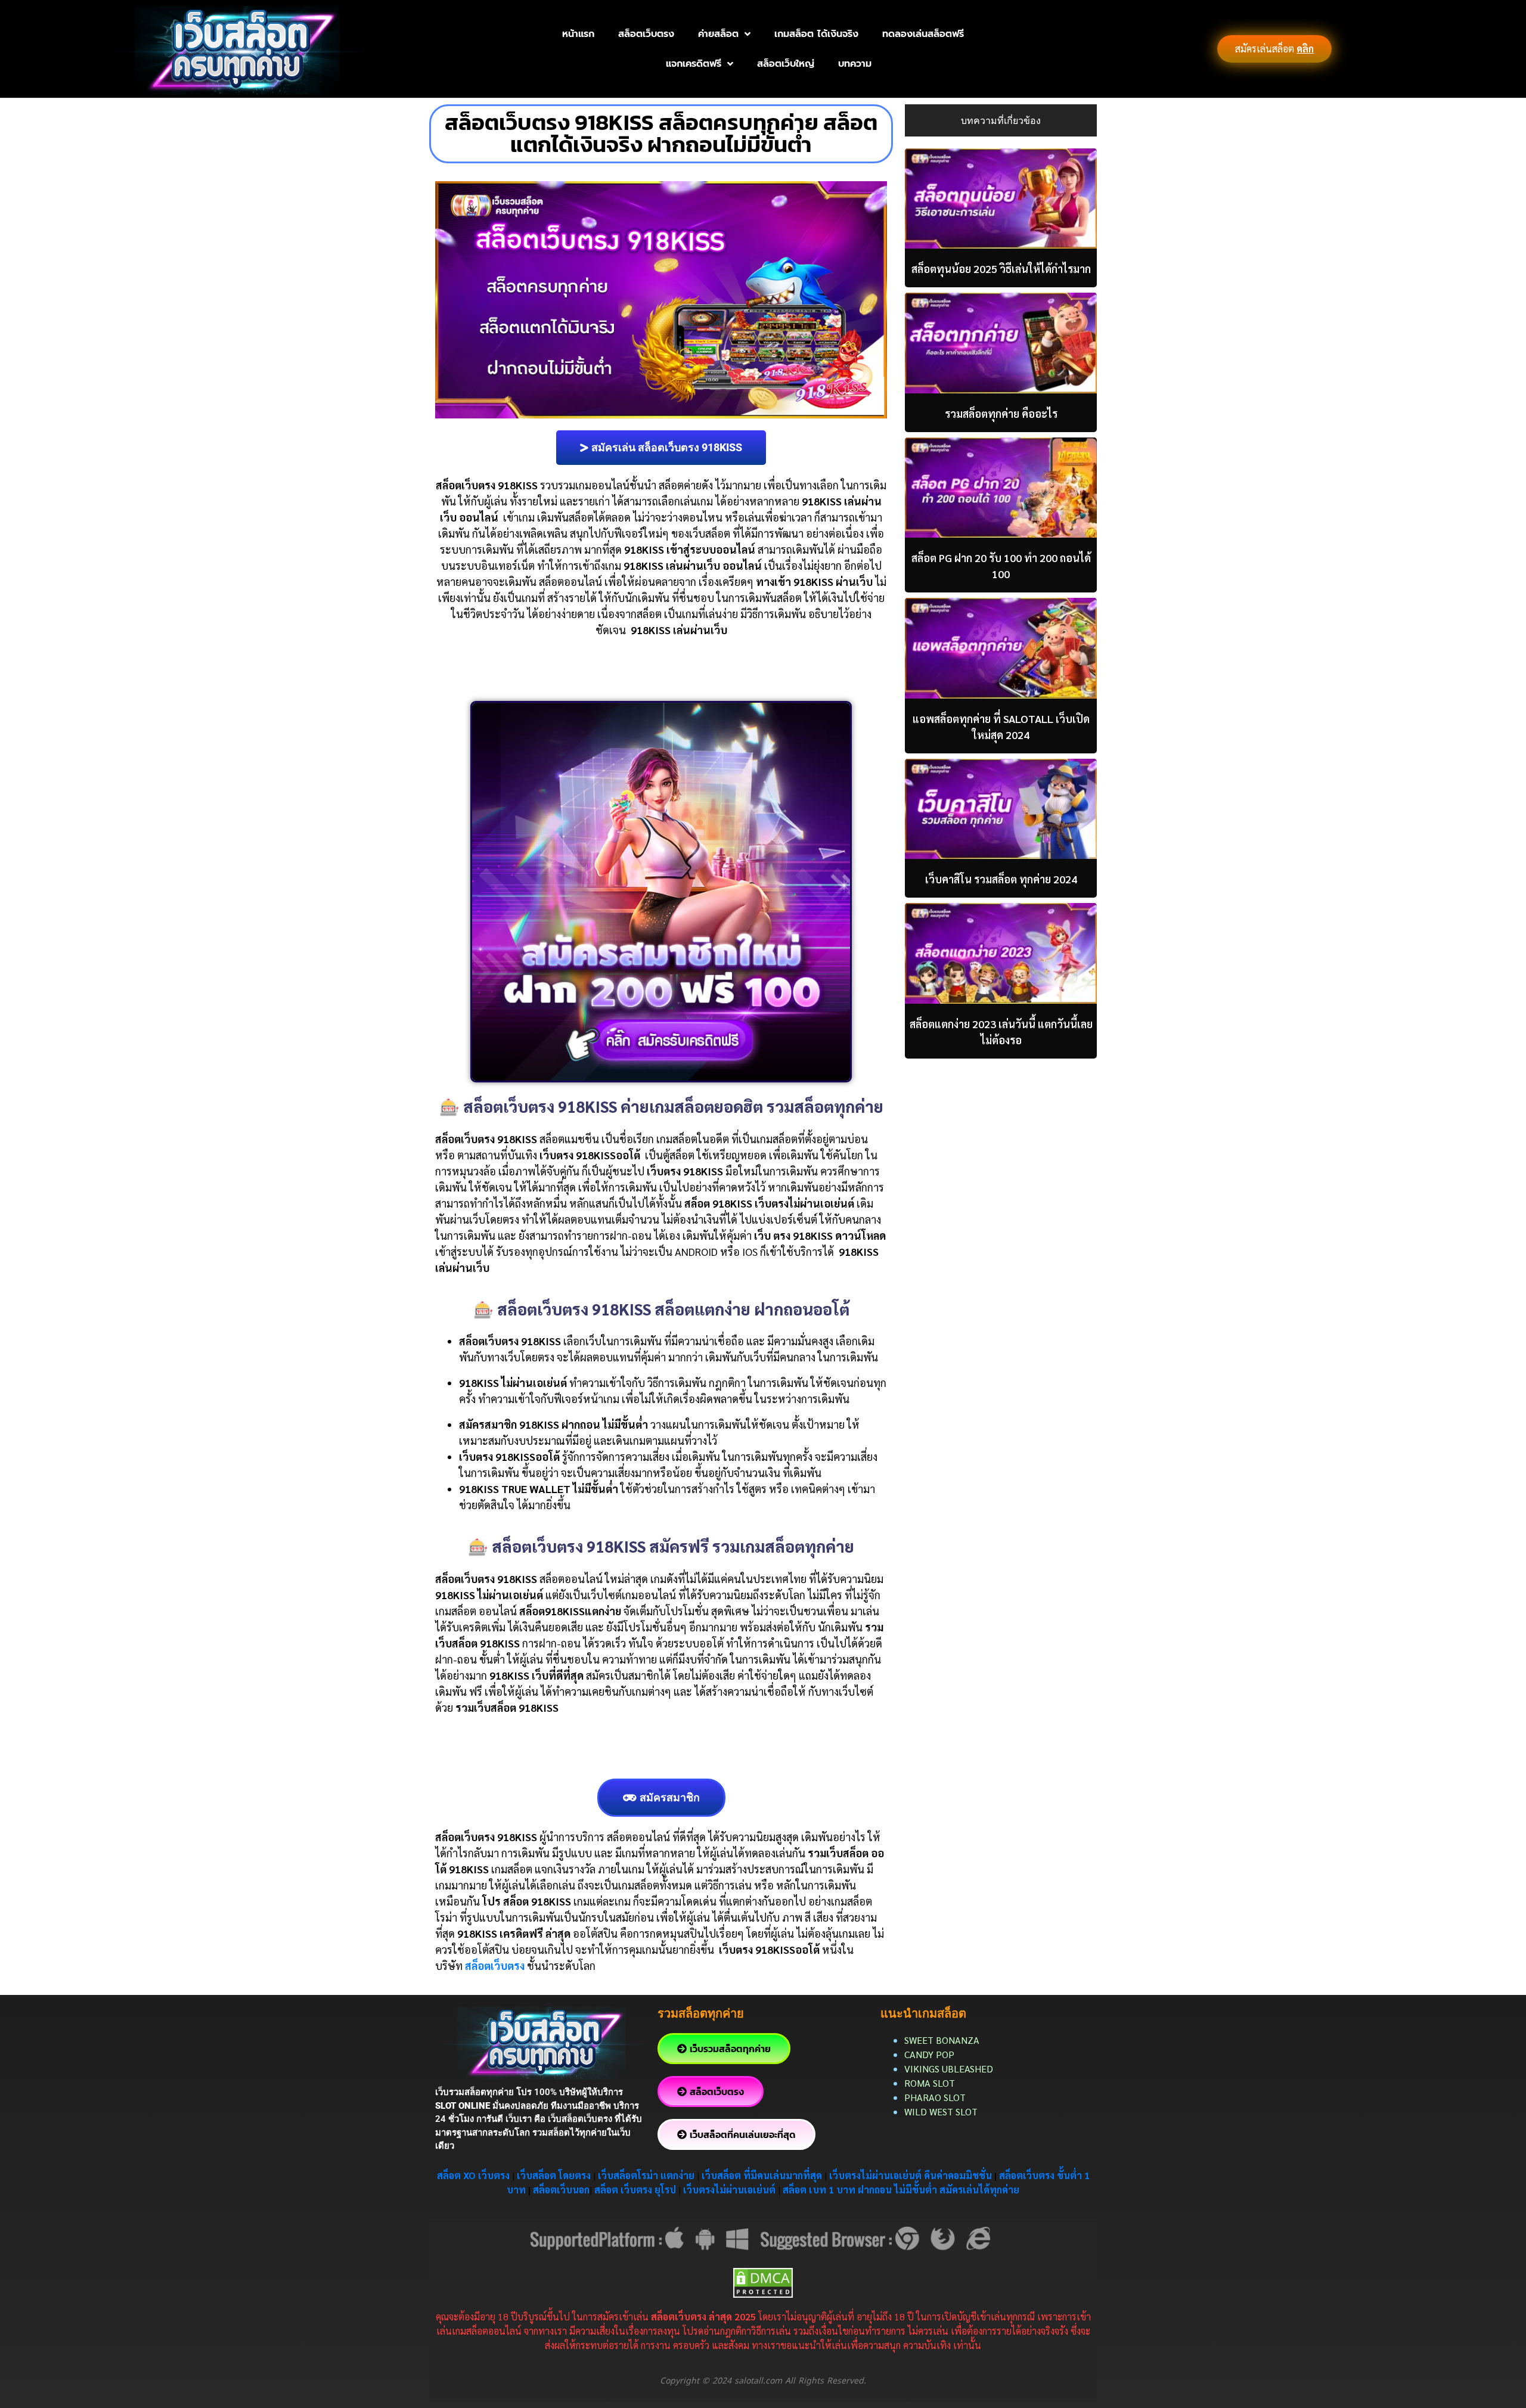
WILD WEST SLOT (941, 2111)
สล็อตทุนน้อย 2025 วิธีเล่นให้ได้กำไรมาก (1001, 269)
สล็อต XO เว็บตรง (473, 2175)
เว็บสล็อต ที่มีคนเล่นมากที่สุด (762, 2175)
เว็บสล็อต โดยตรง (554, 2175)
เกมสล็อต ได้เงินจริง (816, 34)
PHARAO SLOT (935, 2097)
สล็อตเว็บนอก (561, 2190)
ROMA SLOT (930, 2083)
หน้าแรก (578, 34)
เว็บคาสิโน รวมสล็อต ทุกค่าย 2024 (1001, 879)
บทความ (855, 64)
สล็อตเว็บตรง (646, 34)
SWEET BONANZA (942, 2040)
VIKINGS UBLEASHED (949, 2069)
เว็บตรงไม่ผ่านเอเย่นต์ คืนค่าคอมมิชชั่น (912, 2175)
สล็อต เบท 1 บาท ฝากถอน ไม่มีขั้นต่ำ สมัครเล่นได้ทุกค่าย (901, 2190)
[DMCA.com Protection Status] (763, 2281)
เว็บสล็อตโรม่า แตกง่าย (646, 2175)
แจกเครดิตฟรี (694, 64)
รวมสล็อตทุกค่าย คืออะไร (1001, 413)
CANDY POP (931, 2054)
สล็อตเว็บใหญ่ (786, 64)
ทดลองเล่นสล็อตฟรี (923, 34)
